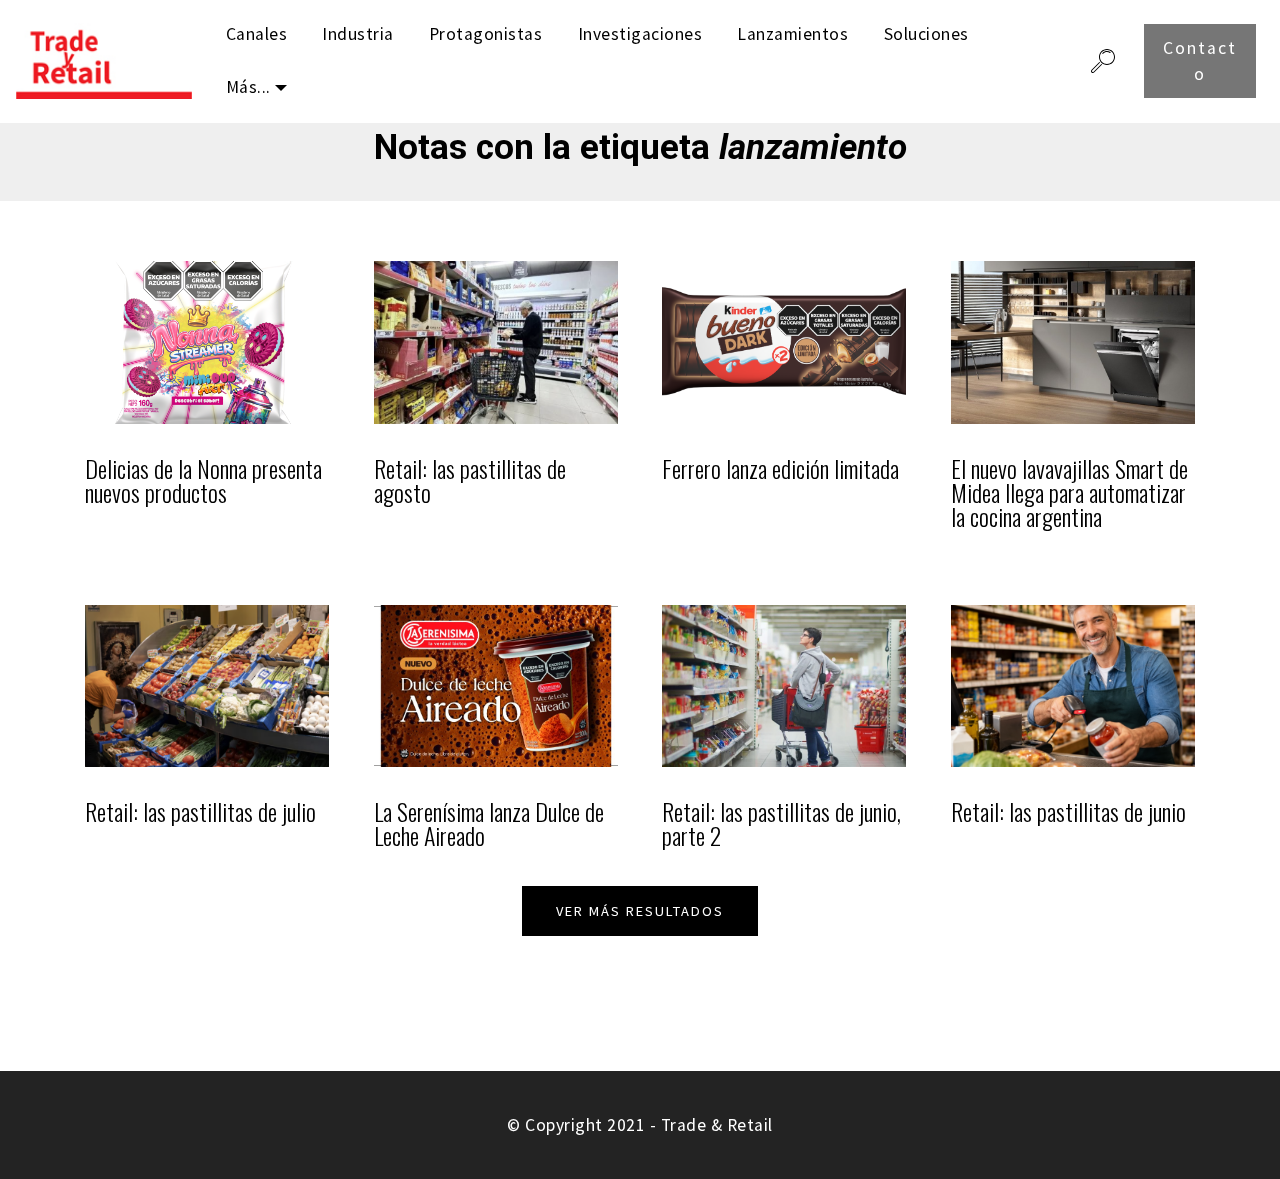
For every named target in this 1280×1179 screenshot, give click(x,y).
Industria (358, 34)
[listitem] (207, 410)
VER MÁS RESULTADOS (640, 911)
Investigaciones (640, 34)
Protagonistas (486, 34)
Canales (257, 34)
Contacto (1200, 61)
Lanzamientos (792, 34)
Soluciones (926, 34)
